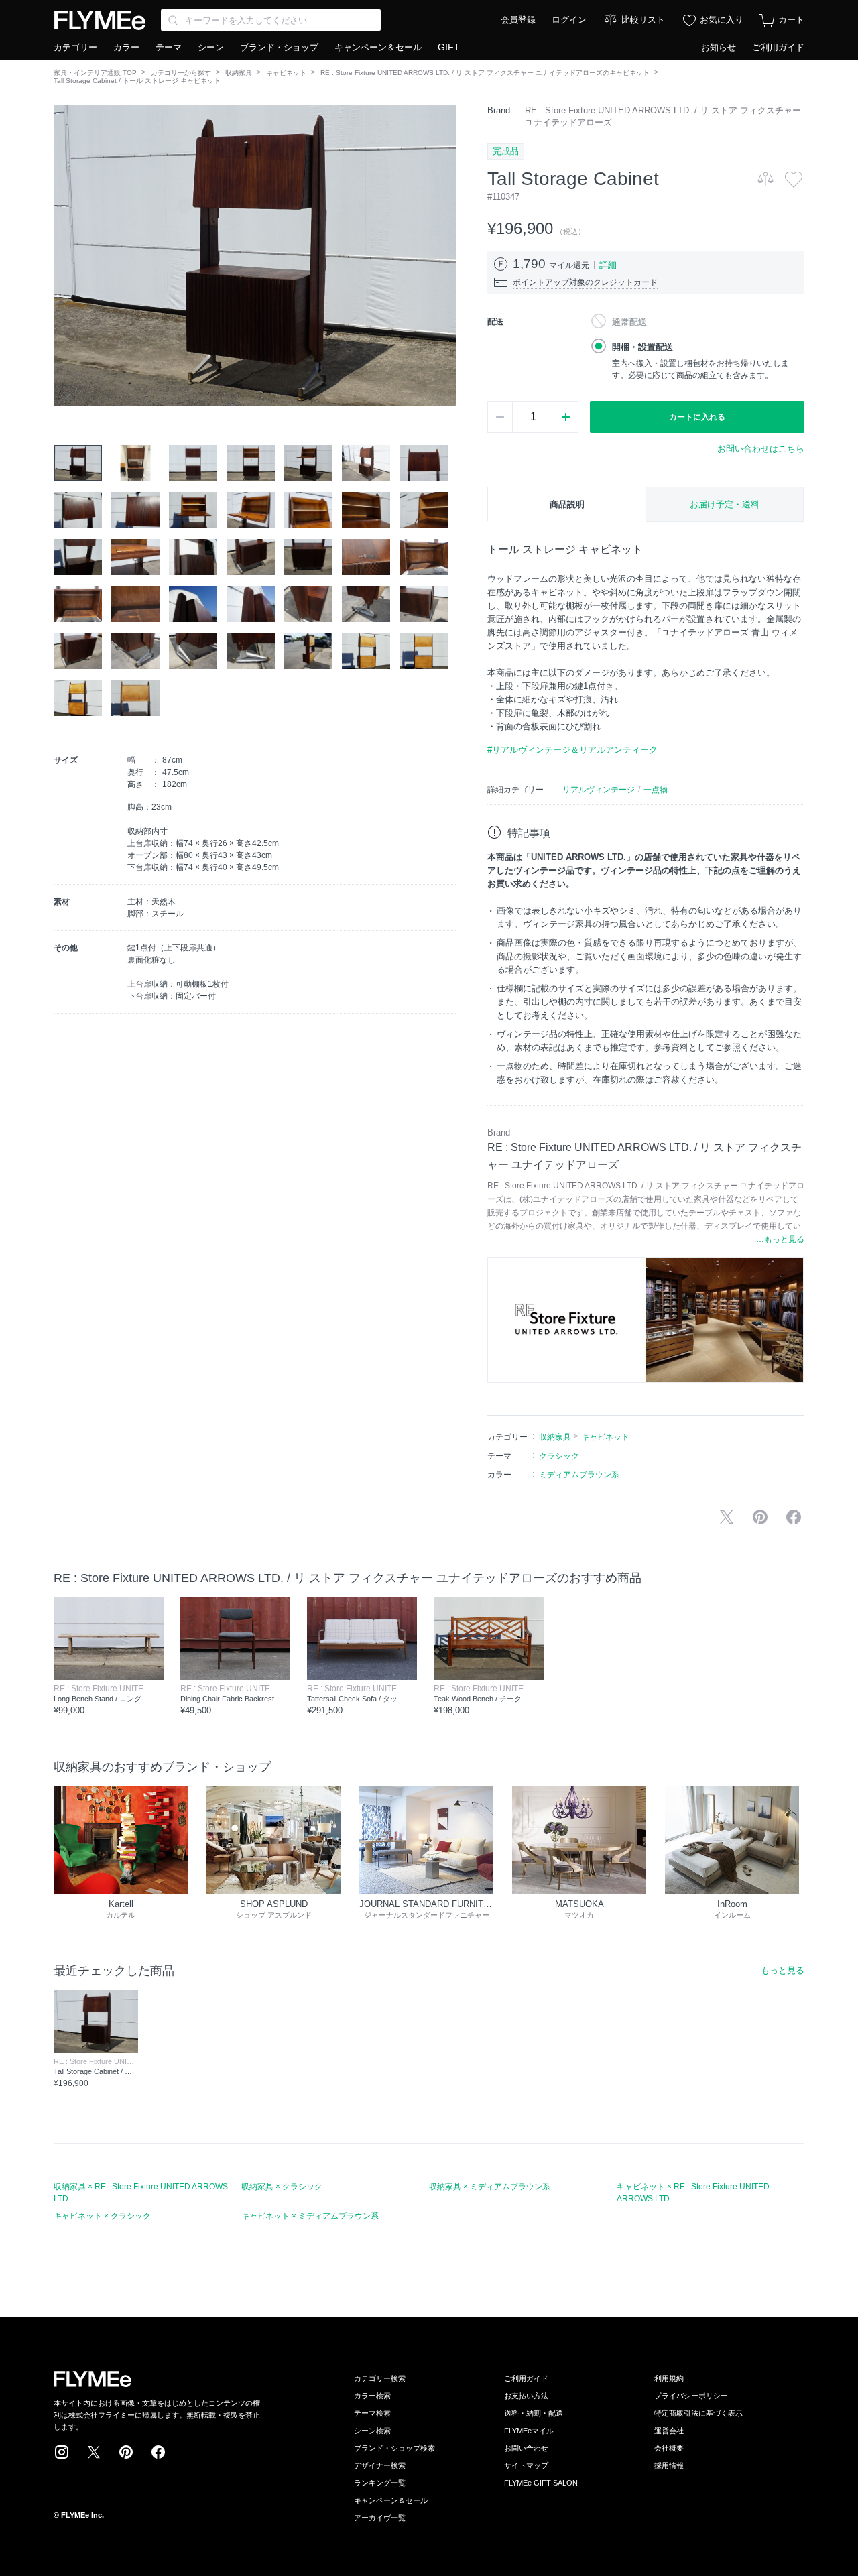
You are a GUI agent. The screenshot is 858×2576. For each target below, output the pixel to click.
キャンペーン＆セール (378, 47)
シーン (211, 47)
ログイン (569, 20)
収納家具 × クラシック (282, 2187)
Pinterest (126, 2452)
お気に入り (722, 20)
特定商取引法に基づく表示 (698, 2413)
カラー (126, 47)
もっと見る (783, 1970)
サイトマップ (526, 2465)
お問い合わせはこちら (761, 449)
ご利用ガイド (778, 47)
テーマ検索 (372, 2413)
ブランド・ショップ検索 (394, 2448)
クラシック (559, 1456)
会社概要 (669, 2448)
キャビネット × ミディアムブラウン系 (310, 2216)
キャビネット (286, 73)
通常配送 (629, 322)
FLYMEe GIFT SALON (541, 2483)
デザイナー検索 (380, 2465)
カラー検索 (372, 2396)
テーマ (169, 47)
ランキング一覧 (380, 2483)
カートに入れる (697, 417)
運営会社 (669, 2431)
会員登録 (518, 20)
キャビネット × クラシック (102, 2216)
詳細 (608, 265)
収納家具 (239, 73)
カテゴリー (75, 47)
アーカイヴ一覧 (380, 2518)
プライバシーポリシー (691, 2396)
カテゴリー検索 (380, 2378)
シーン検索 (372, 2431)
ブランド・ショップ (279, 47)
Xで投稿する (727, 1517)
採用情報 (669, 2465)
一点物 (656, 790)
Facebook (158, 2452)
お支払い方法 (526, 2396)
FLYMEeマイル (529, 2431)
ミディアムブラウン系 (579, 1475)
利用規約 (669, 2378)
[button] (64, 255)
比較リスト (643, 20)
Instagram (62, 2452)
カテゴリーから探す (181, 73)
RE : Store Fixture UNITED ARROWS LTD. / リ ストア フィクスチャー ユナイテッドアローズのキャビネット (485, 73)
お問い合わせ (526, 2448)
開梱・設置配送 (642, 347)
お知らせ (719, 47)
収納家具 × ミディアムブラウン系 (490, 2187)
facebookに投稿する (794, 1517)
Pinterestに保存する (760, 1517)
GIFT (449, 47)
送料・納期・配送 (534, 2413)
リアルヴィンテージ (599, 790)
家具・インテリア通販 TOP (95, 73)
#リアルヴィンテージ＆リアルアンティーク (572, 750)
